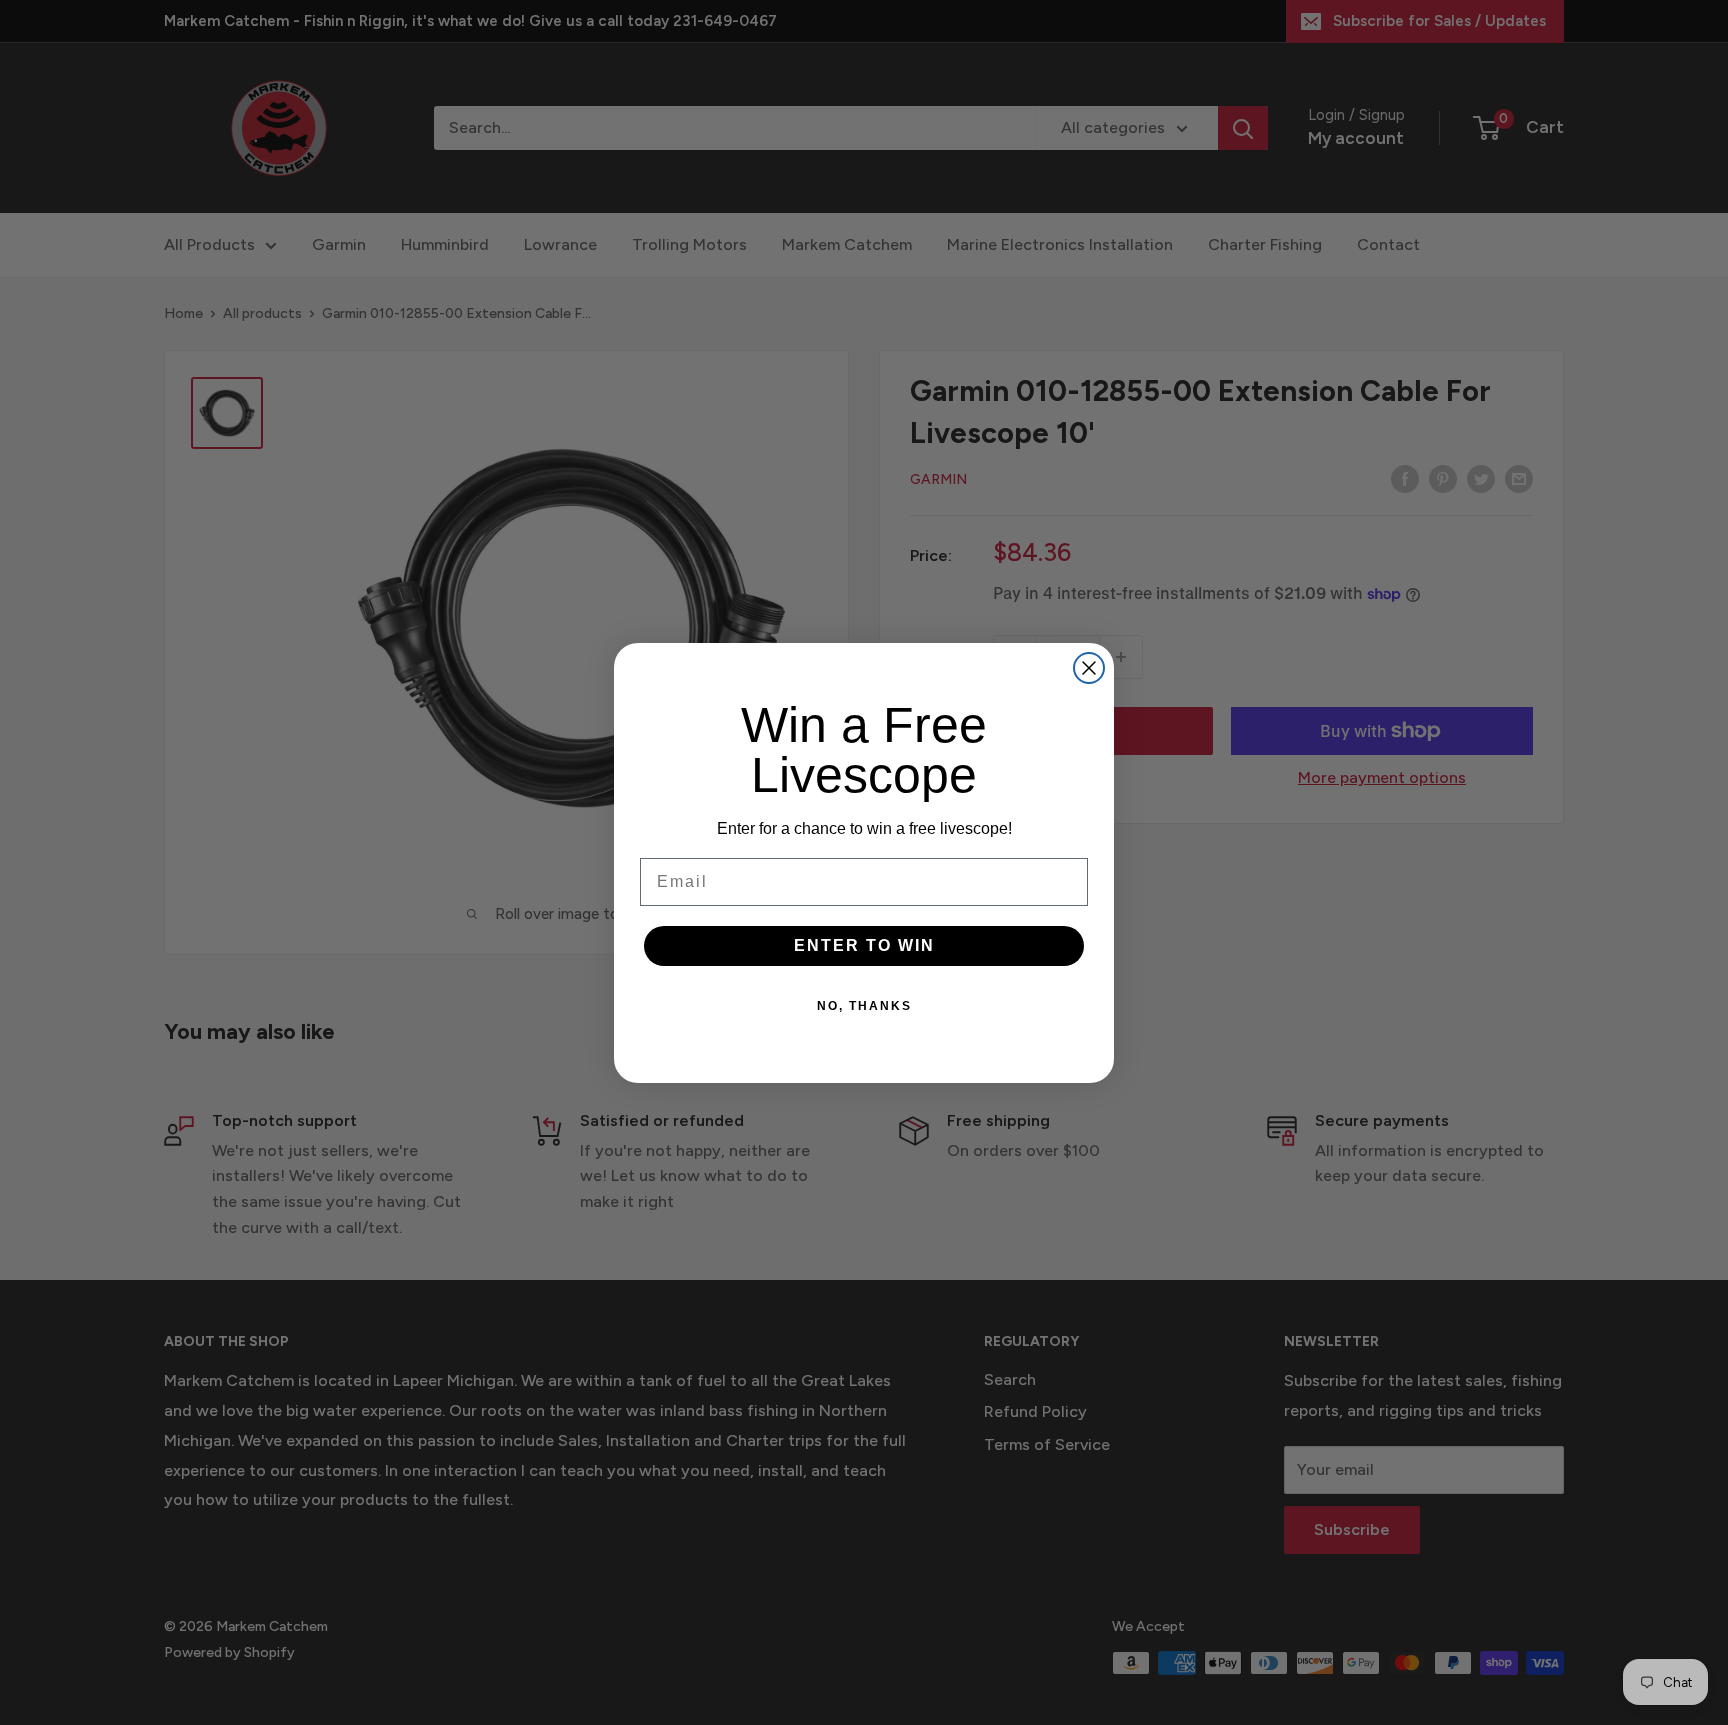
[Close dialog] (1089, 668)
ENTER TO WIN (864, 945)
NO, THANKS (864, 1006)
